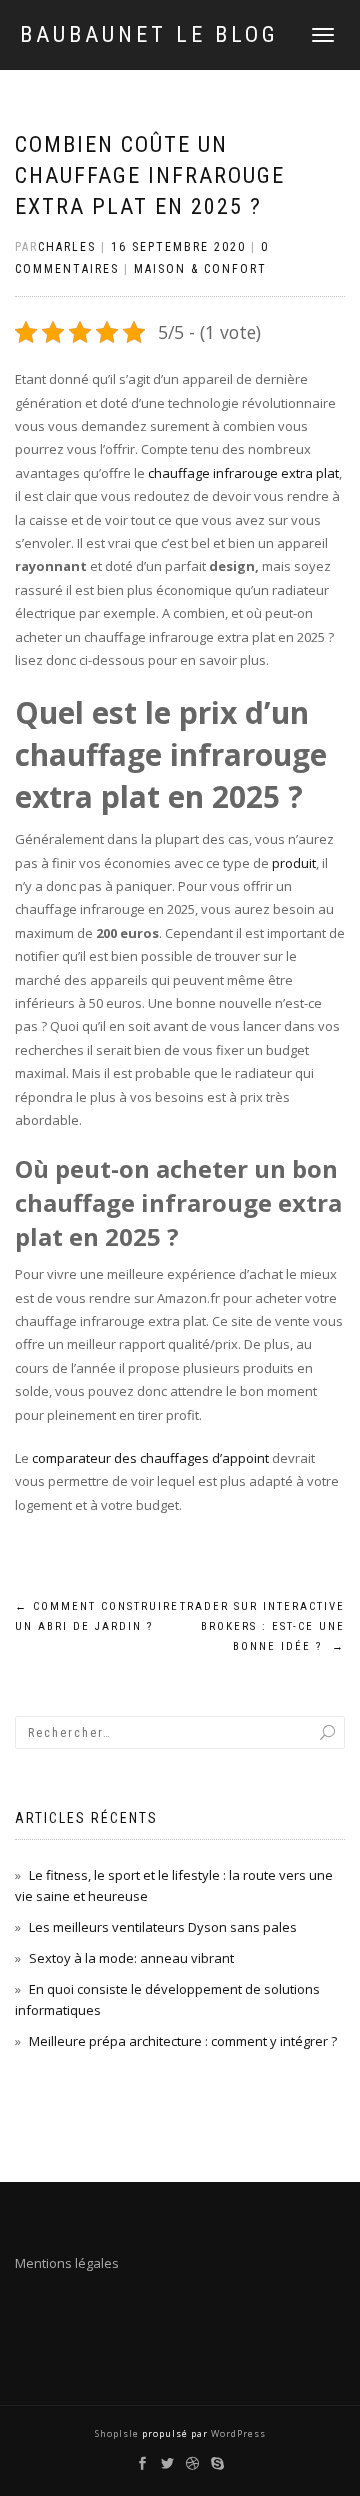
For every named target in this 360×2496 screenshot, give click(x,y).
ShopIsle (118, 2433)
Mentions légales (67, 2263)
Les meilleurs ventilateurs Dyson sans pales (163, 1927)
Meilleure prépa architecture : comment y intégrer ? (183, 2041)
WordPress (237, 2433)
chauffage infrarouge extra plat (243, 473)
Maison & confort (200, 269)
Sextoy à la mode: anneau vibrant (133, 1958)
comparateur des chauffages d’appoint (150, 1458)
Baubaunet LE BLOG (149, 35)
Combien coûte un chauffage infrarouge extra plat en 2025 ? (150, 175)
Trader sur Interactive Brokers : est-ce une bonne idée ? (262, 1626)
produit (294, 863)
